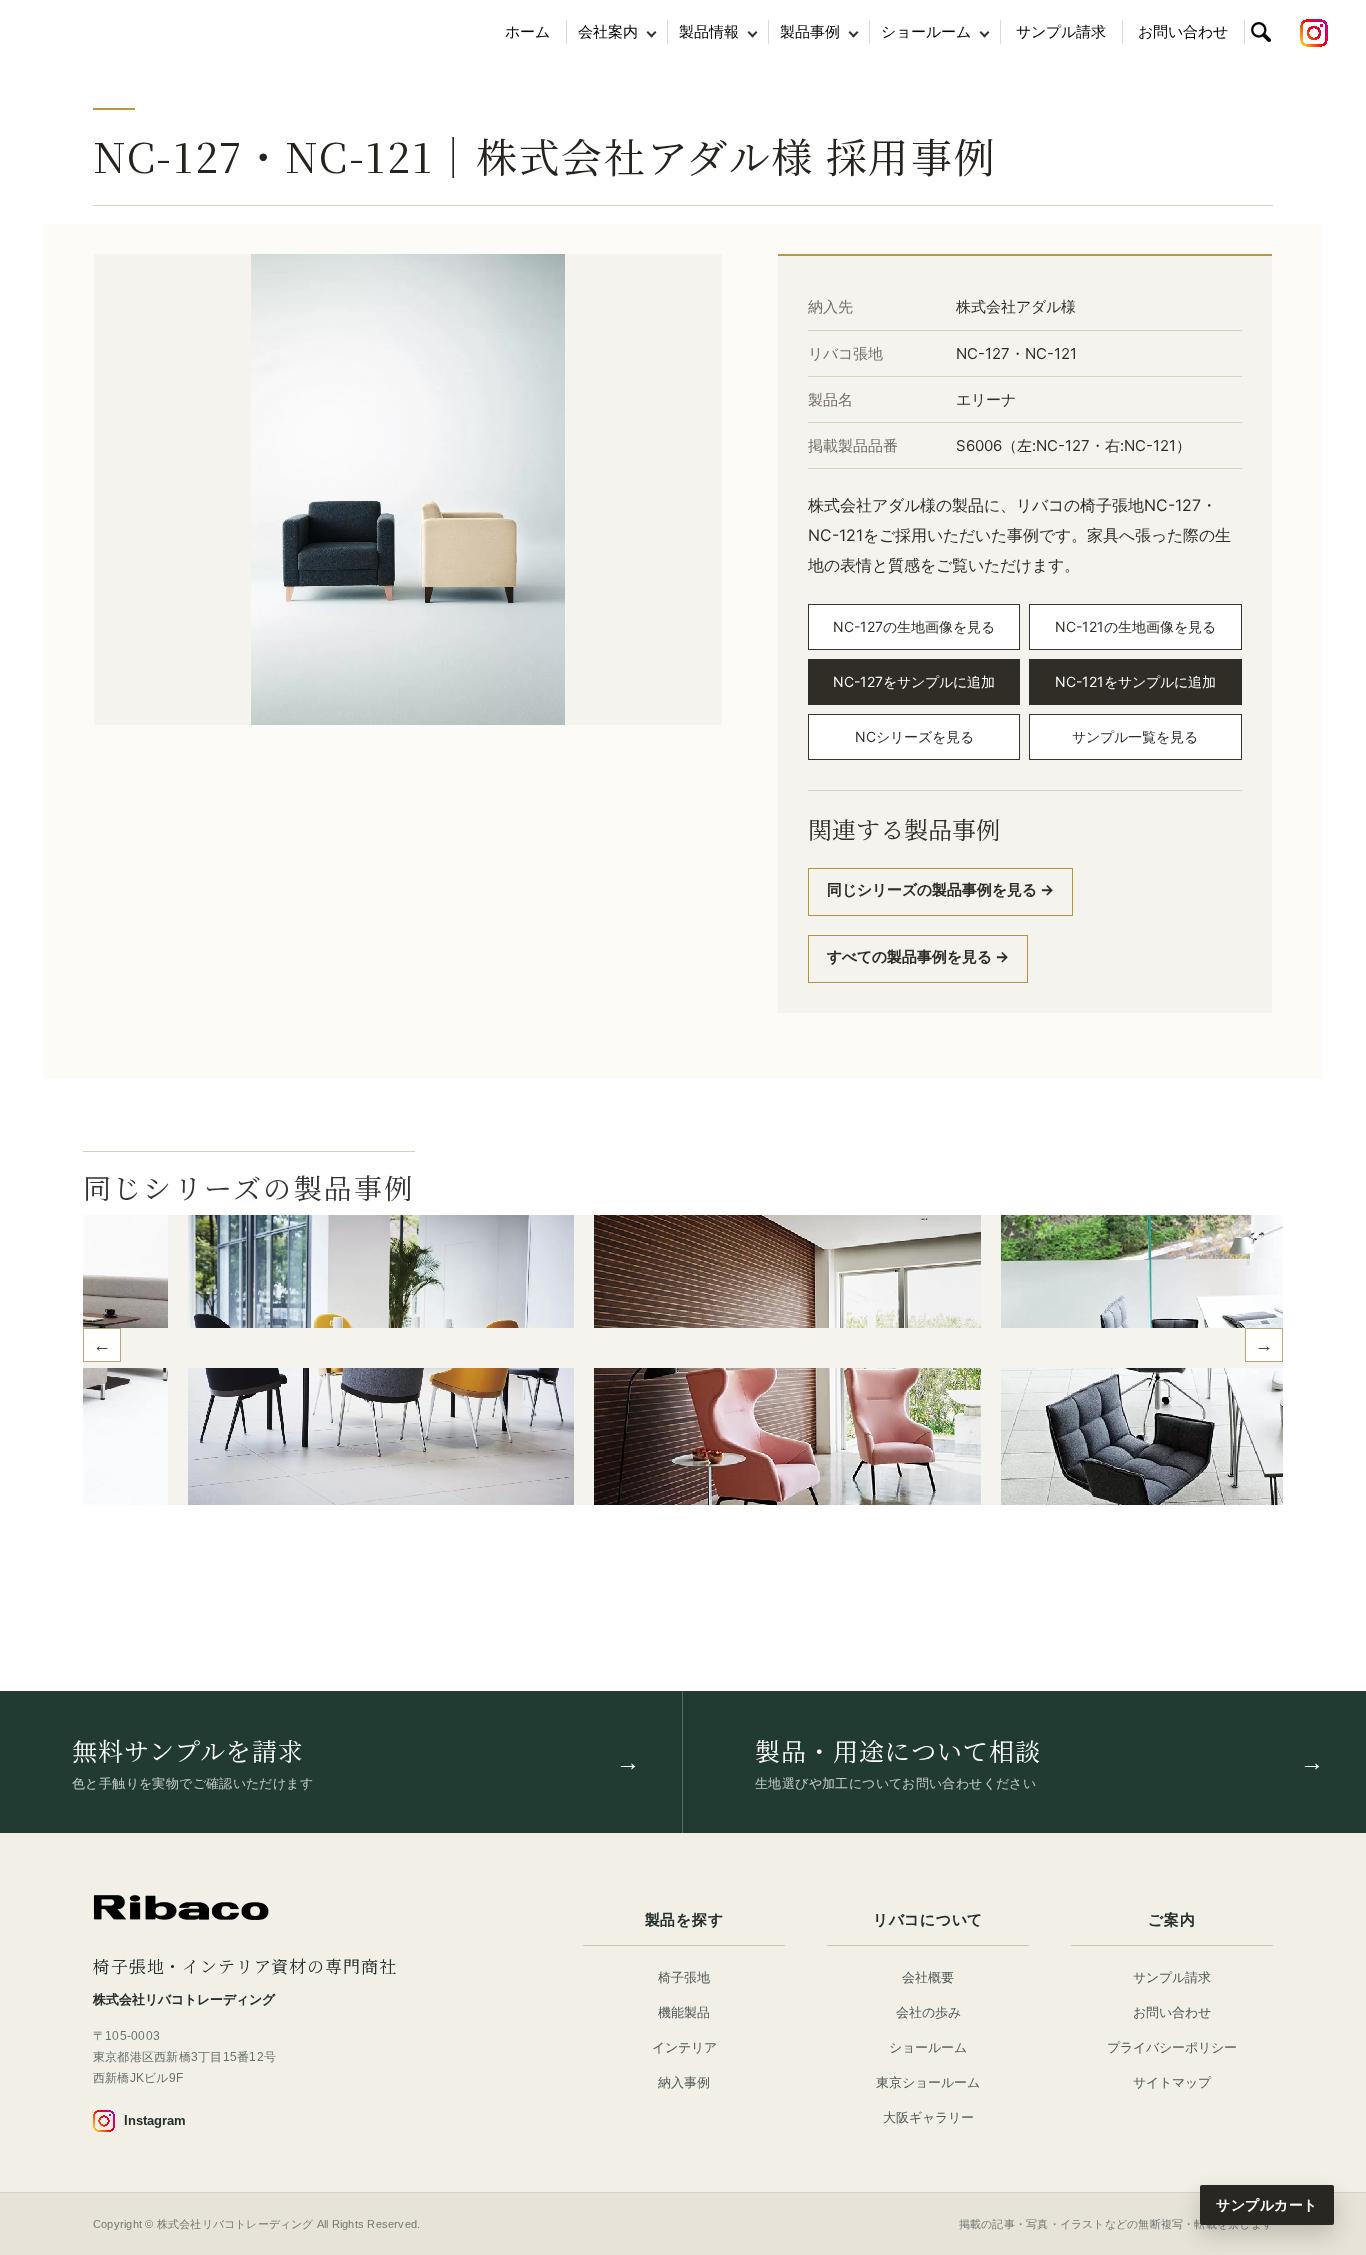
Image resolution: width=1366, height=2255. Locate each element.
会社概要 (928, 1977)
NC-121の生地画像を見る (1135, 626)
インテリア (684, 2047)
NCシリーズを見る (914, 736)
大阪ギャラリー (928, 2117)
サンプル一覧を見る (1135, 736)
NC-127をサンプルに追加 (914, 681)
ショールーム (926, 31)
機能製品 (684, 2012)
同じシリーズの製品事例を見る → (940, 889)
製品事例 (810, 31)
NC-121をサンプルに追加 (1135, 681)
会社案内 (608, 31)
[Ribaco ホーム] (181, 1908)
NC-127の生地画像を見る (914, 626)
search (1261, 32)
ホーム (527, 31)
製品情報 (709, 31)
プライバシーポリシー (1172, 2047)
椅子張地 (684, 1977)
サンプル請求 (1061, 31)
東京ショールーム (928, 2082)
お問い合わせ (1183, 31)
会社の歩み (928, 2012)
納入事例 (684, 2082)
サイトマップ (1172, 2082)
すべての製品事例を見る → (918, 956)
